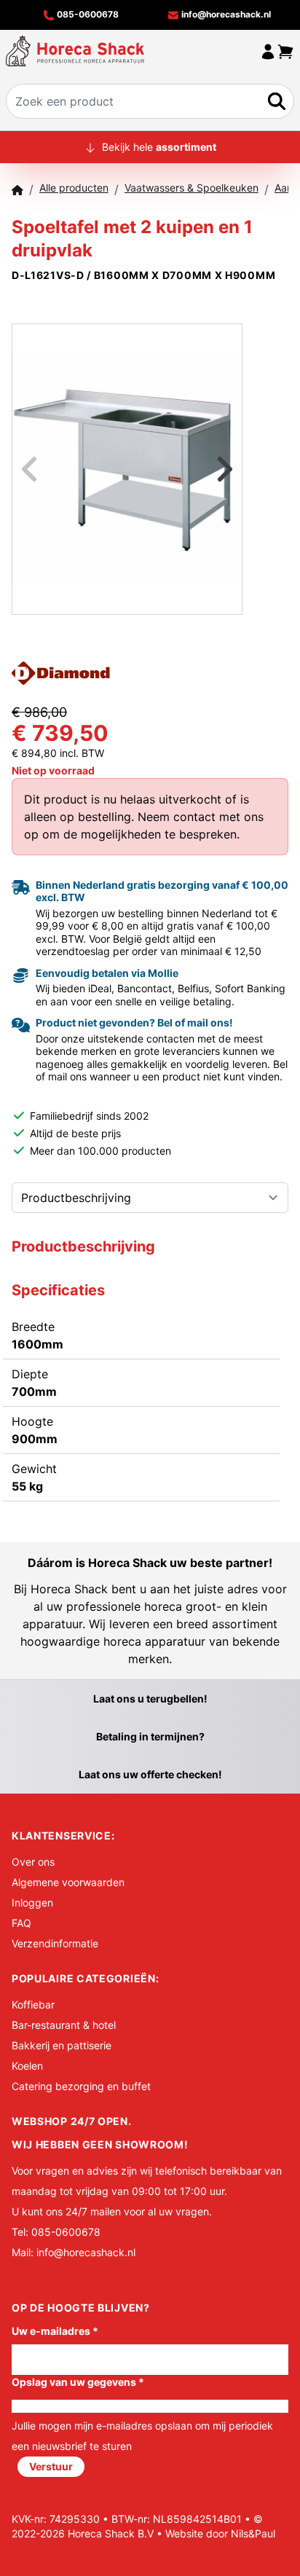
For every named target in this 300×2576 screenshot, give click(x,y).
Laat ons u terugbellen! (150, 1699)
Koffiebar (33, 2004)
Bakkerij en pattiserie (62, 2045)
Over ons (33, 1862)
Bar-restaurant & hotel (64, 2025)
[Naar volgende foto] (207, 469)
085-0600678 (87, 14)
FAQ (21, 1923)
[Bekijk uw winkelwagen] (285, 51)
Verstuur (51, 2466)
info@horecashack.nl (225, 14)
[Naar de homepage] (75, 51)
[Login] (268, 51)
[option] (127, 470)
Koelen (27, 2066)
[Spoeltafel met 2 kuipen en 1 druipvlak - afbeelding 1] (127, 470)
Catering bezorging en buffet (81, 2086)
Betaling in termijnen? (150, 1736)
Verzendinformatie (55, 1943)
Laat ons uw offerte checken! (150, 1774)
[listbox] (127, 469)
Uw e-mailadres (55, 2331)
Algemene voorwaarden (68, 1882)
